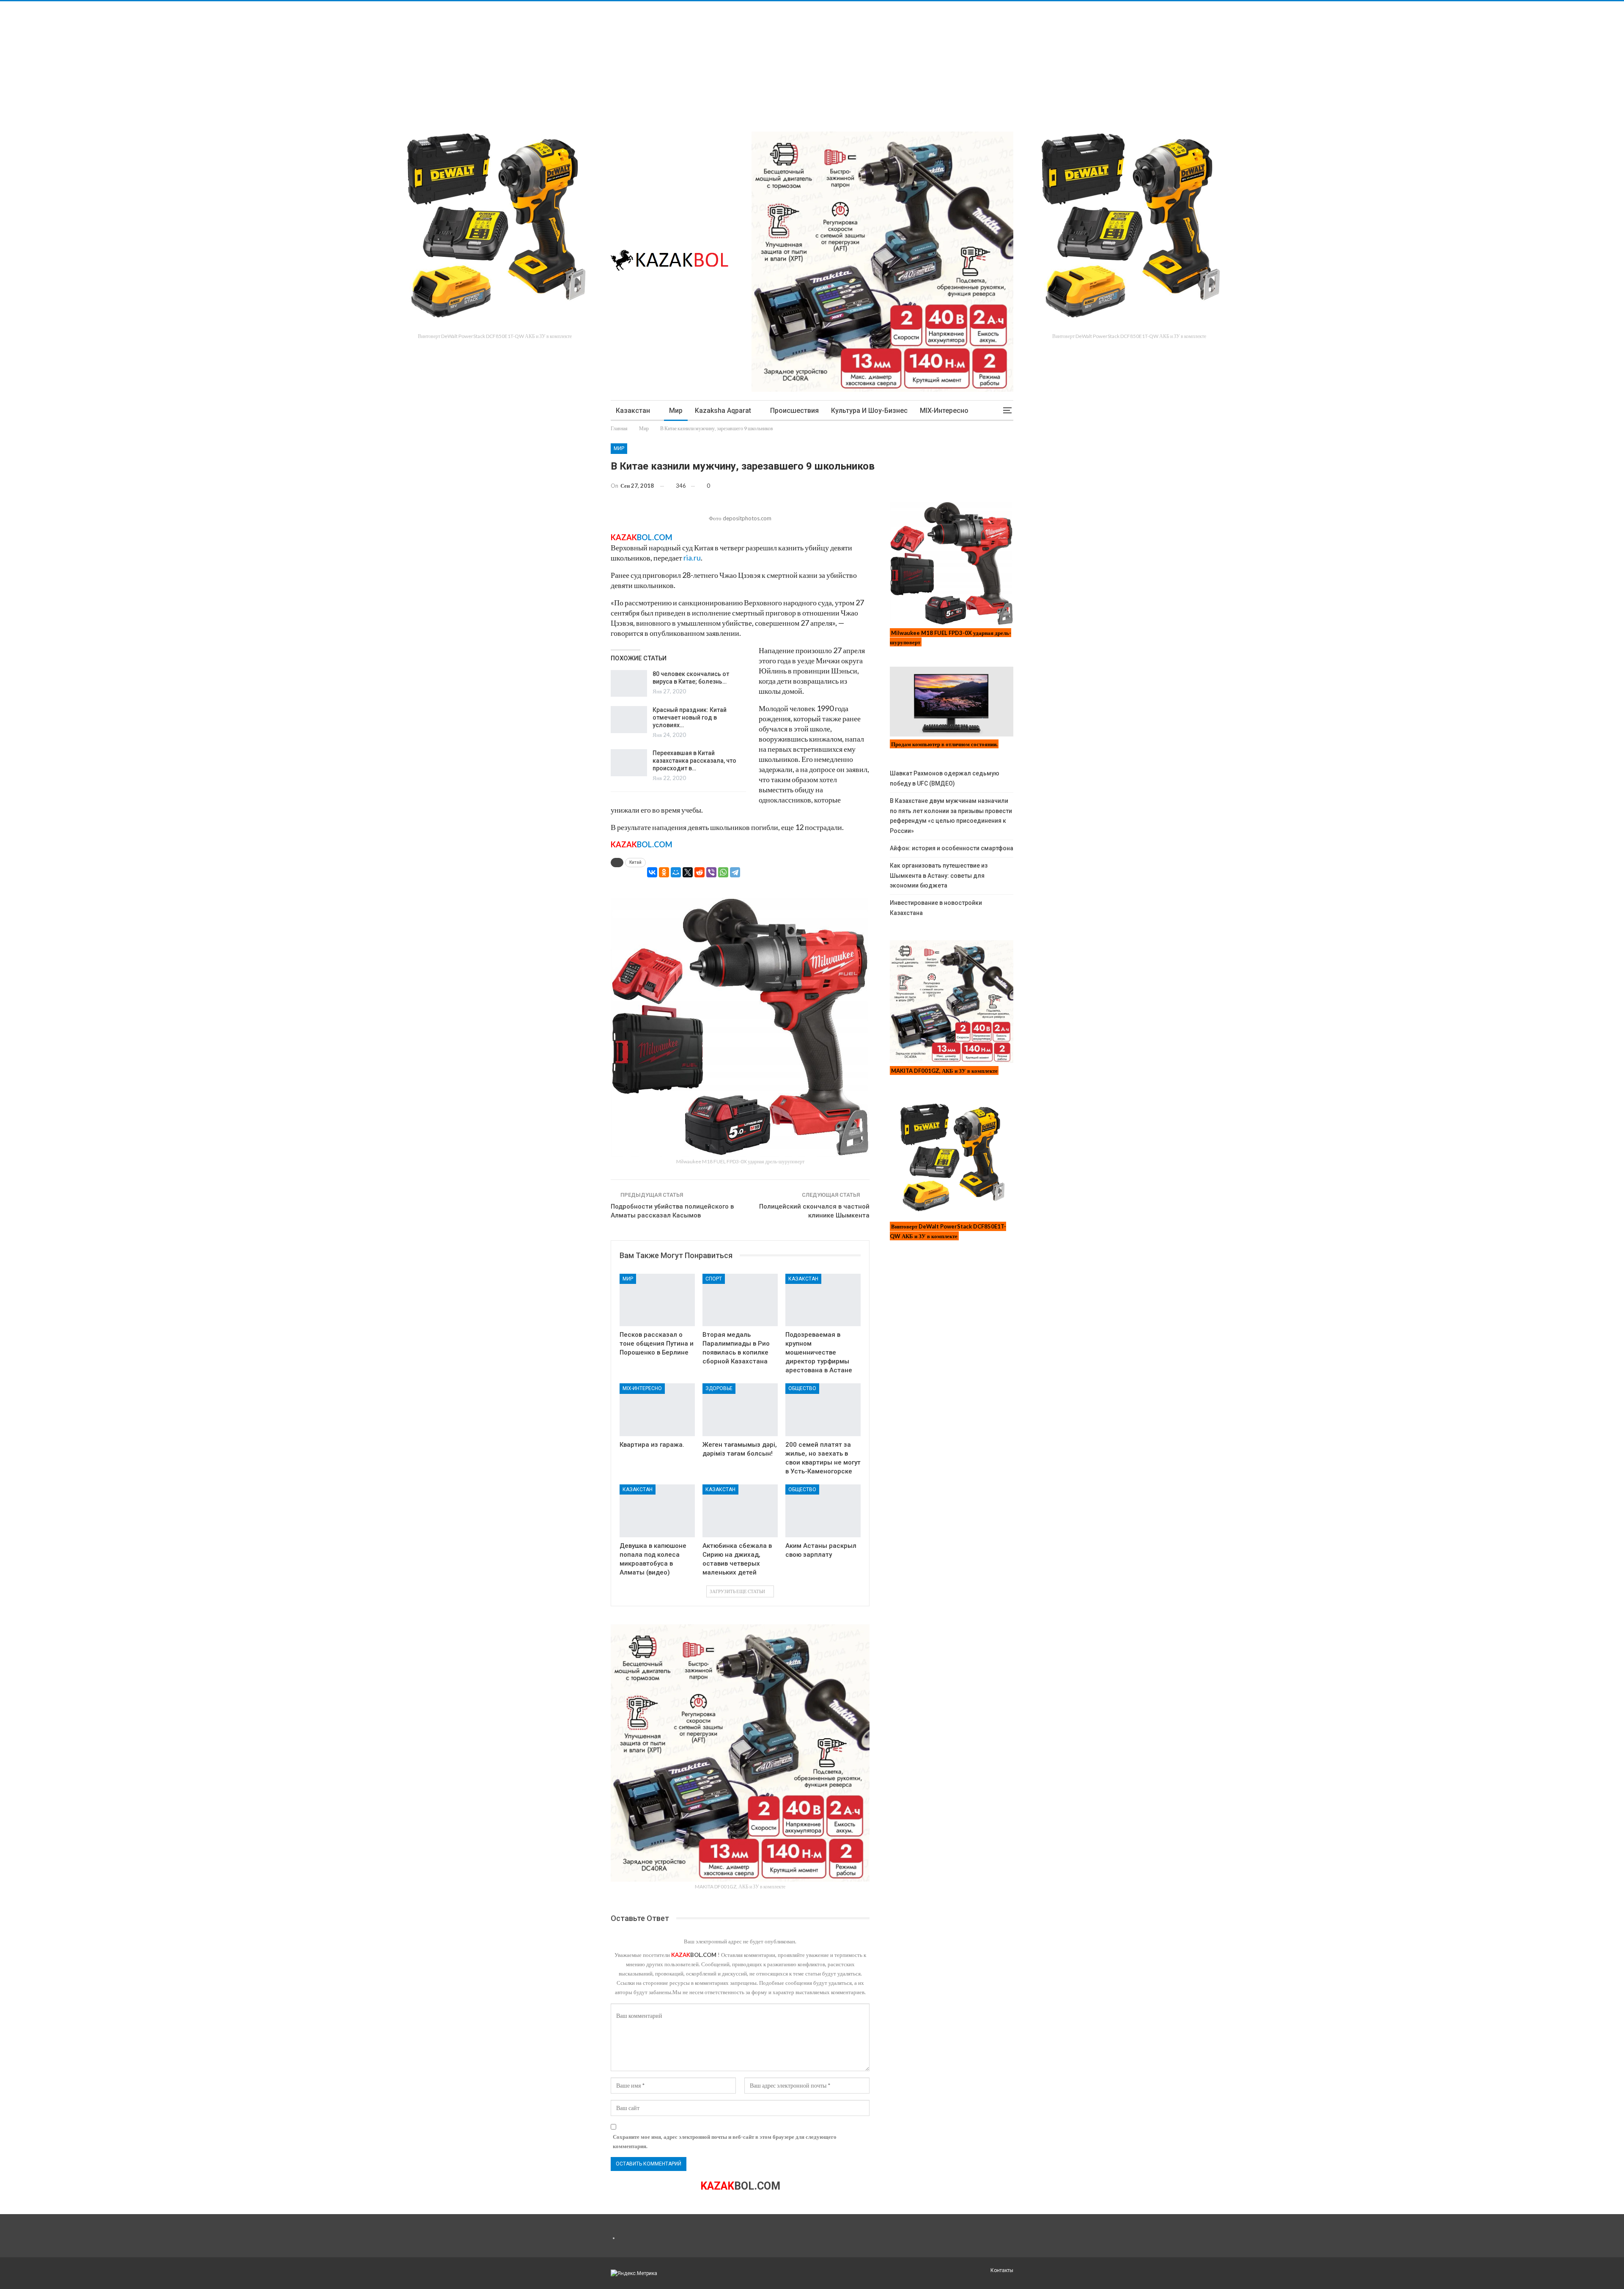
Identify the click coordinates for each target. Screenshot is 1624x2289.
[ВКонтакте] (652, 872)
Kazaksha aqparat (723, 411)
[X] (688, 872)
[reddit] (700, 872)
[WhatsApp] (723, 872)
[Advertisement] (254, 60)
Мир (676, 411)
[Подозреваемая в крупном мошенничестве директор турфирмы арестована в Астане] (823, 1300)
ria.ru (692, 558)
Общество (802, 1388)
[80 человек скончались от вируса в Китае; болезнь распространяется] (629, 684)
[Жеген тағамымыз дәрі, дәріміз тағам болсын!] (740, 1410)
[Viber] (711, 872)
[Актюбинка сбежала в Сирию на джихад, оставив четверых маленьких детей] (740, 1511)
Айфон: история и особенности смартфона (952, 848)
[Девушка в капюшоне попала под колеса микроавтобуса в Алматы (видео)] (657, 1511)
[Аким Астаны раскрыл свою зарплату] (823, 1511)
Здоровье (719, 1388)
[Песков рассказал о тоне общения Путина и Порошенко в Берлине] (657, 1300)
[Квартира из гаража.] (657, 1410)
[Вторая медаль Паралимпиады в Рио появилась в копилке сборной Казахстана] (740, 1300)
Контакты (1002, 2270)
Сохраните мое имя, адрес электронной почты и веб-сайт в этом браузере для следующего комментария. (725, 2141)
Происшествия (794, 411)
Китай (635, 862)
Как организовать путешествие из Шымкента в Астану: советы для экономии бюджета (939, 876)
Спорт (714, 1279)
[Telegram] (735, 872)
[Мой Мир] (676, 872)
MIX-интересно (944, 411)
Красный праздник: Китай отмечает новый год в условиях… (690, 717)
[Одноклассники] (664, 872)
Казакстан (633, 411)
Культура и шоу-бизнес (869, 411)
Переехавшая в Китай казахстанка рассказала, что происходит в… (694, 761)
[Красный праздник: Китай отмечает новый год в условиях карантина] (629, 720)
